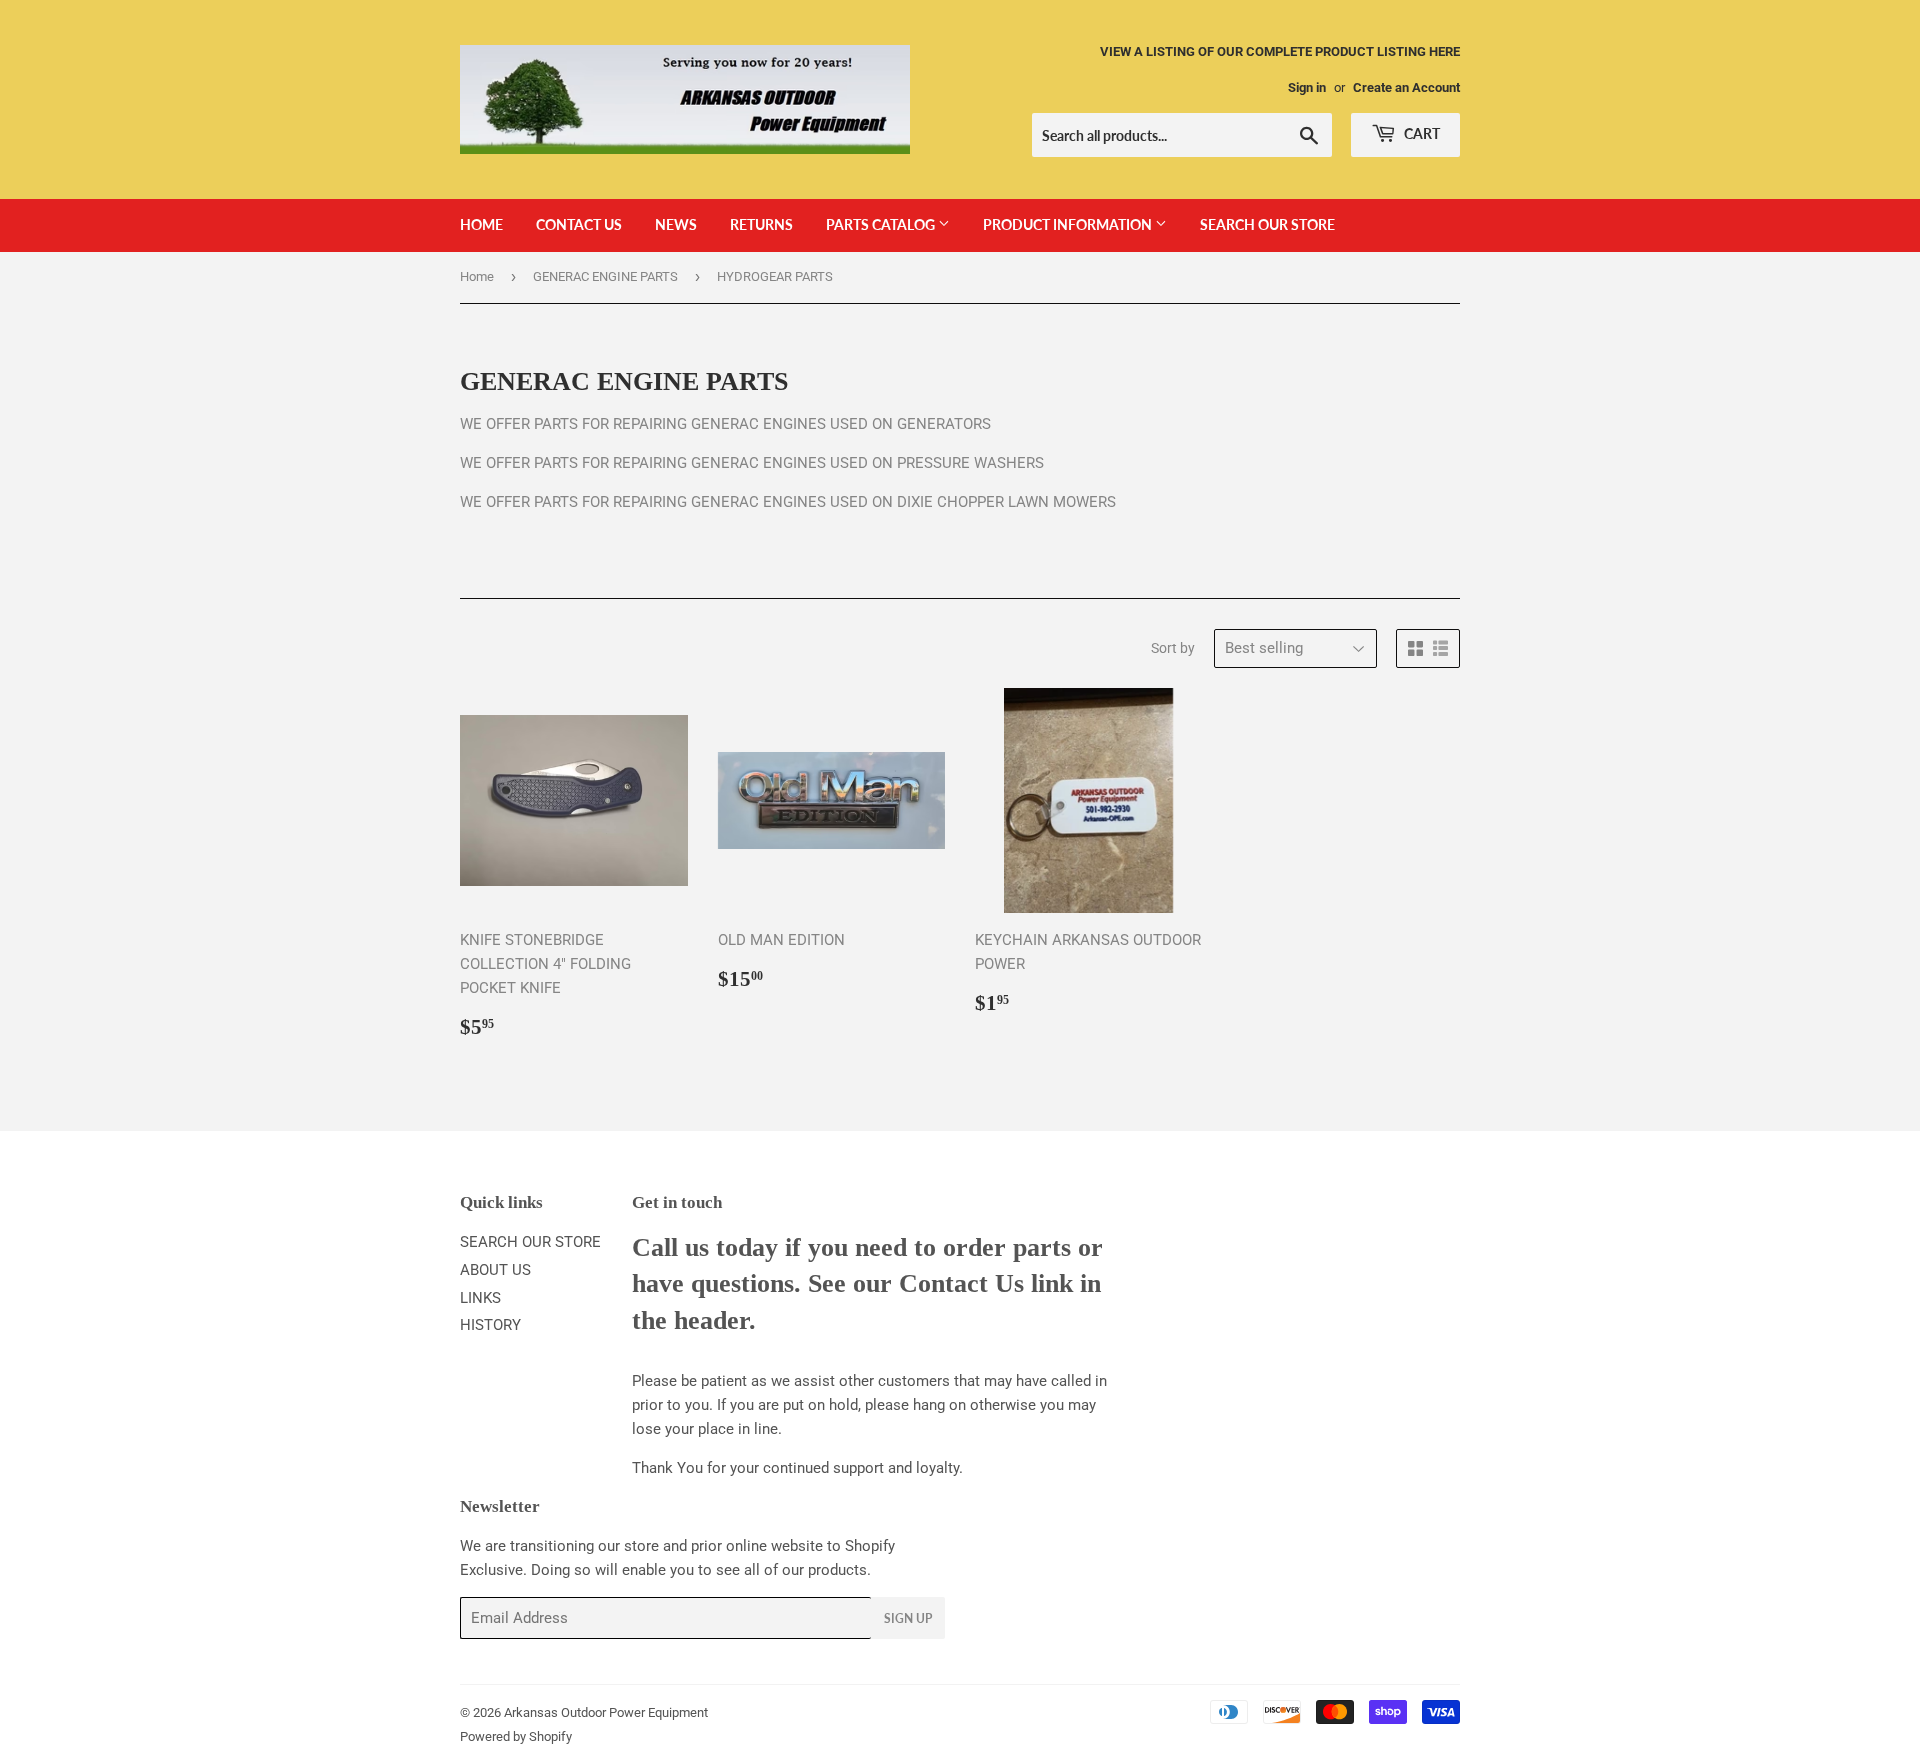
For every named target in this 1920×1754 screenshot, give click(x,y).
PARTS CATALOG (882, 224)
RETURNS (761, 224)
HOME (481, 224)
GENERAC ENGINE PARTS (605, 276)
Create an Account (1406, 87)
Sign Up (908, 1618)
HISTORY (490, 1325)
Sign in (1307, 87)
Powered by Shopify (516, 1736)
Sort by (1173, 648)
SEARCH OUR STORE (1267, 224)
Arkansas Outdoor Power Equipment (606, 1712)
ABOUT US (495, 1270)
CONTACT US (579, 224)
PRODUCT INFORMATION (1069, 224)
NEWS (676, 224)
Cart (1420, 133)
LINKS (480, 1298)
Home (477, 276)
